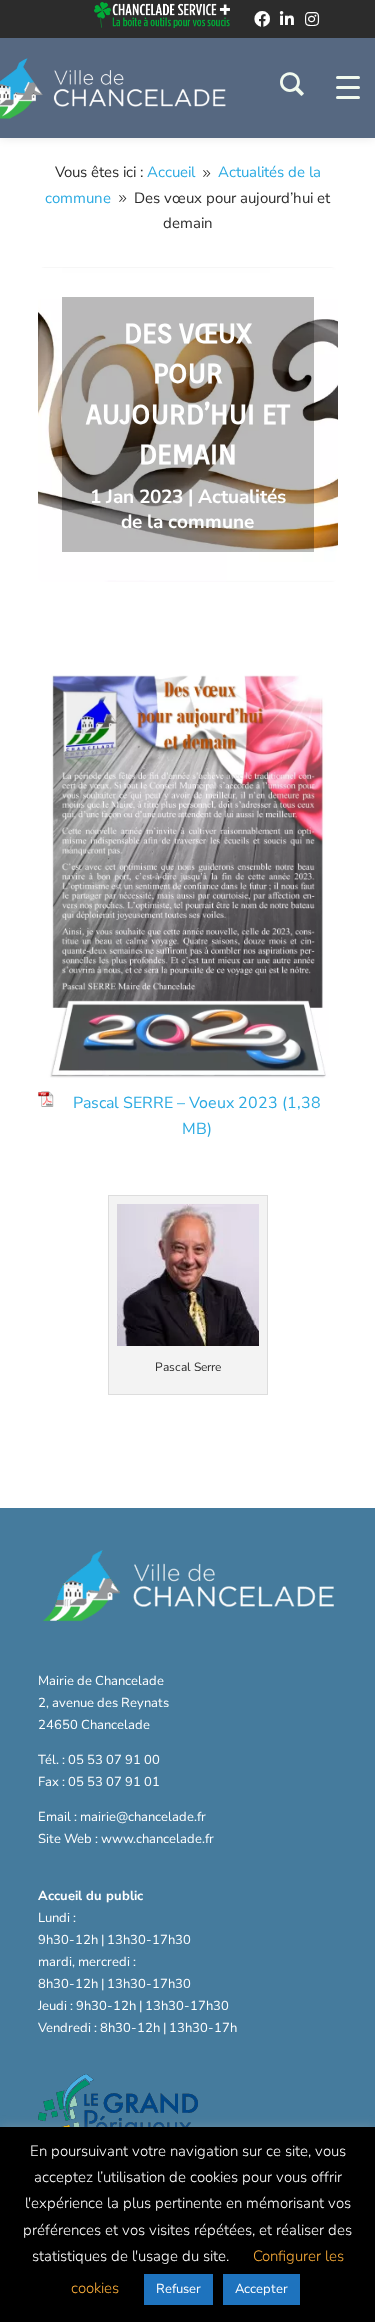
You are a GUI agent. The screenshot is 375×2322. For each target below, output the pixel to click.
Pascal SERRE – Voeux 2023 (175, 1103)
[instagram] (312, 19)
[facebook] (262, 19)
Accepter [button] (261, 2289)
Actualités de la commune (203, 510)
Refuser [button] (178, 2289)
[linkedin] (287, 19)
